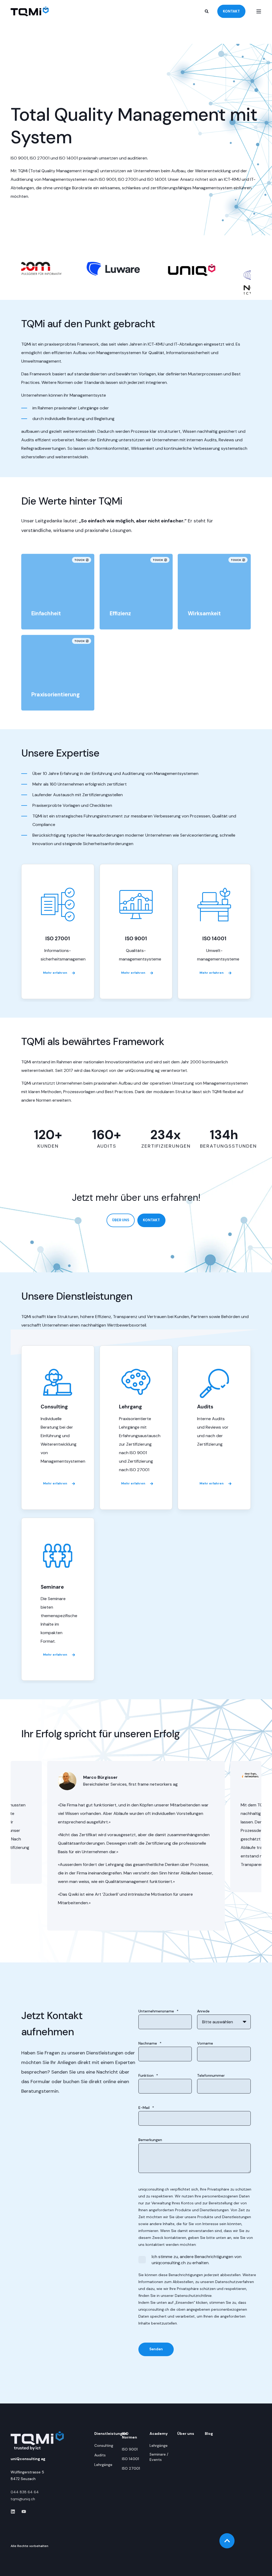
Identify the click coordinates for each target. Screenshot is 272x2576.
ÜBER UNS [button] (121, 1220)
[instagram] (22, 2512)
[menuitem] (104, 2445)
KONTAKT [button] (231, 11)
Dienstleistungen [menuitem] (105, 2434)
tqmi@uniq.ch (23, 2499)
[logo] (37, 2441)
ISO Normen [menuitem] (129, 2436)
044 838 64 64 (25, 2492)
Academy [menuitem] (159, 2434)
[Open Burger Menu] (259, 11)
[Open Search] (207, 11)
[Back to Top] (227, 2541)
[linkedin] (14, 2512)
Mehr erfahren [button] (55, 973)
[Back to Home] (30, 11)
